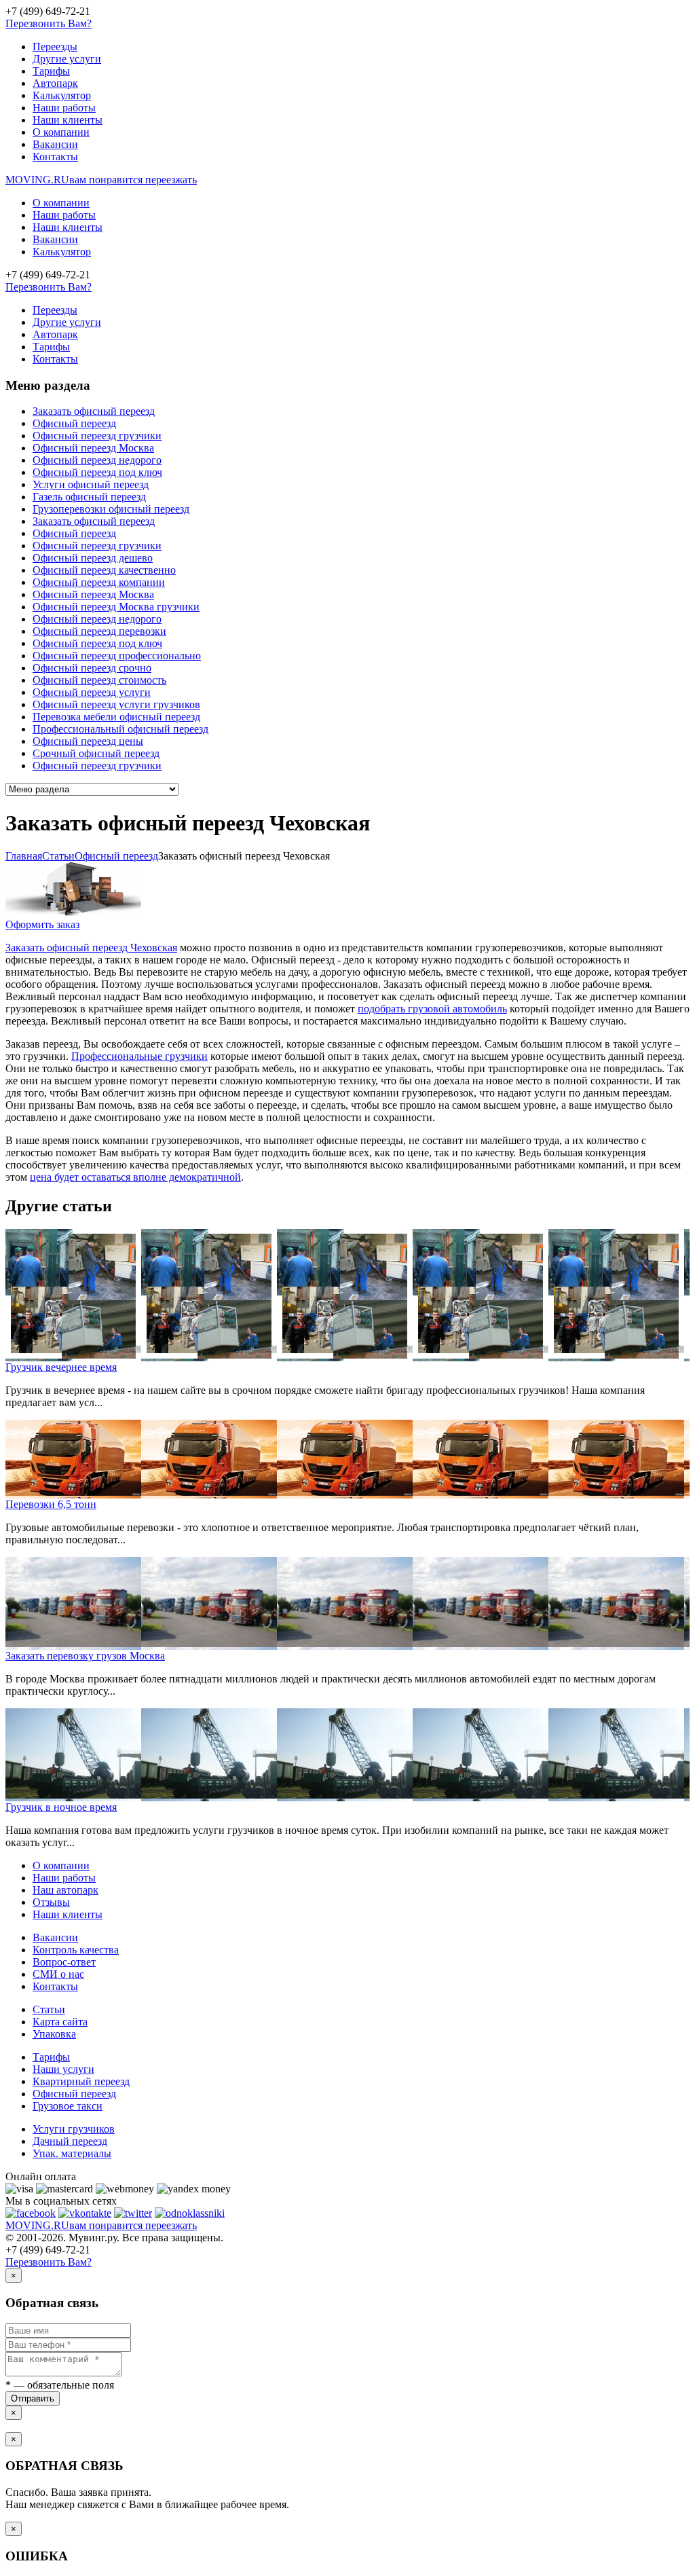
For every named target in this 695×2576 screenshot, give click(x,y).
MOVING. (101, 180)
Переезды (55, 47)
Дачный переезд (70, 2141)
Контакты (55, 157)
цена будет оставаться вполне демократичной (135, 1177)
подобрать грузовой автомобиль (432, 1009)
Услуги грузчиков (74, 2129)
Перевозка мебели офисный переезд (116, 717)
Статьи (49, 2009)
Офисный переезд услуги (92, 692)
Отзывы (51, 1902)
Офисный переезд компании (99, 582)
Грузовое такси (68, 2106)
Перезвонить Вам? (49, 23)
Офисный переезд (74, 423)
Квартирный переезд (81, 2081)
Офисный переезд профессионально (117, 656)
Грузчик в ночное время (61, 1807)
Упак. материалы (72, 2153)
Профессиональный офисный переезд (120, 729)
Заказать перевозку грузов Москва (85, 1656)
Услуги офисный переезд (91, 484)
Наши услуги (63, 2069)
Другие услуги (67, 59)
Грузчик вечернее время (61, 1367)
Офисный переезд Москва (93, 448)
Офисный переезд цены (88, 741)
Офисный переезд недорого (97, 460)
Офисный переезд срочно (92, 668)
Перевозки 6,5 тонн (51, 1504)
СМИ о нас (58, 1974)
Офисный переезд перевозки (99, 631)
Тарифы (51, 71)
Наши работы (64, 108)
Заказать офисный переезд (94, 411)
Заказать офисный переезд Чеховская (91, 947)
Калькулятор (62, 95)
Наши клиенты (68, 120)
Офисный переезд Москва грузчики (116, 607)
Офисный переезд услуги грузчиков (116, 704)
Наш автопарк (65, 1890)
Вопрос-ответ (64, 1962)
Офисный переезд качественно (104, 570)
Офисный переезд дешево (93, 558)
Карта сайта (60, 2022)
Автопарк (55, 83)
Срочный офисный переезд (96, 753)
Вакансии (55, 144)
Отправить (33, 2398)
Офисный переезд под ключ (97, 472)
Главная (24, 856)
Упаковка (54, 2034)
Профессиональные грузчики (139, 1056)
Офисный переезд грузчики (97, 436)
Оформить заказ (42, 924)
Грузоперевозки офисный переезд (111, 509)
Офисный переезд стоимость (99, 680)
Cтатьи (58, 856)
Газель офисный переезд (89, 497)
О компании (61, 132)
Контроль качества (76, 1950)
